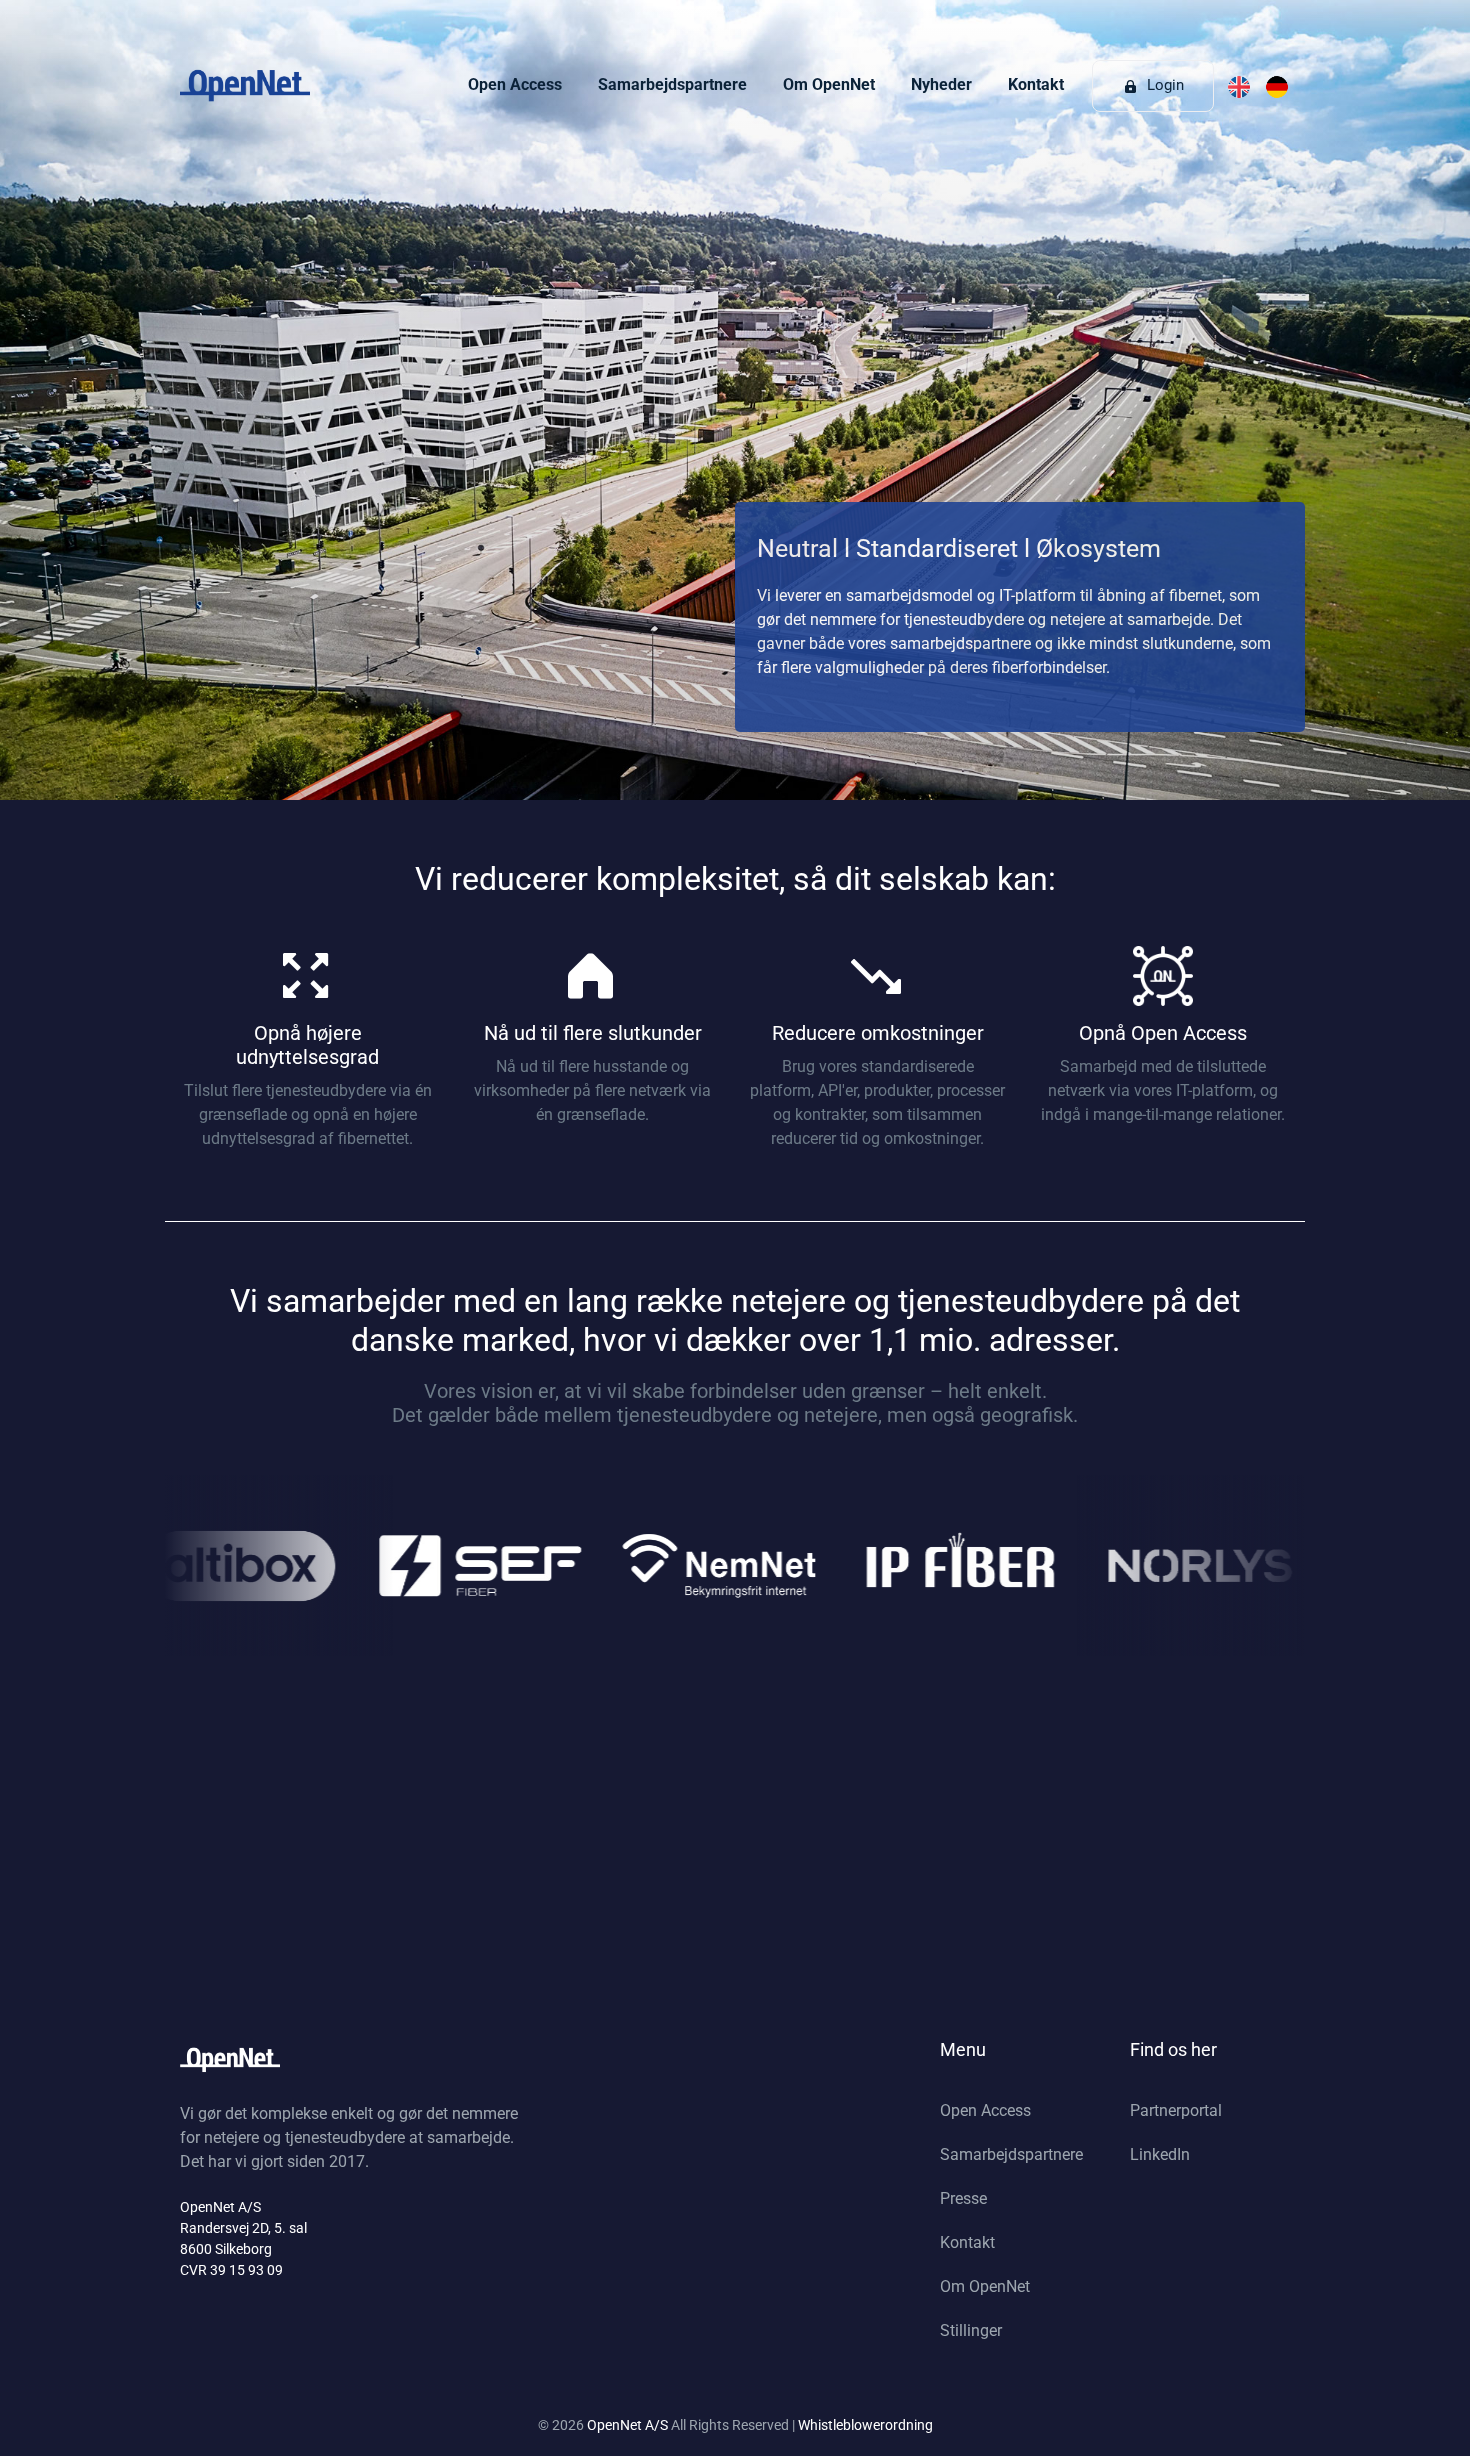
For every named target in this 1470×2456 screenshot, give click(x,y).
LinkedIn (1160, 2154)
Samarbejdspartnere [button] (672, 84)
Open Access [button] (515, 84)
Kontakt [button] (1036, 84)
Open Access (985, 2110)
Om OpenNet (985, 2286)
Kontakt (967, 2242)
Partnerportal (1176, 2110)
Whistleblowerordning (865, 2425)
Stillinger (971, 2330)
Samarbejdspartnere (1011, 2154)
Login (1163, 85)
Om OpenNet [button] (829, 84)
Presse (963, 2198)
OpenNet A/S (629, 2425)
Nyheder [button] (941, 84)
